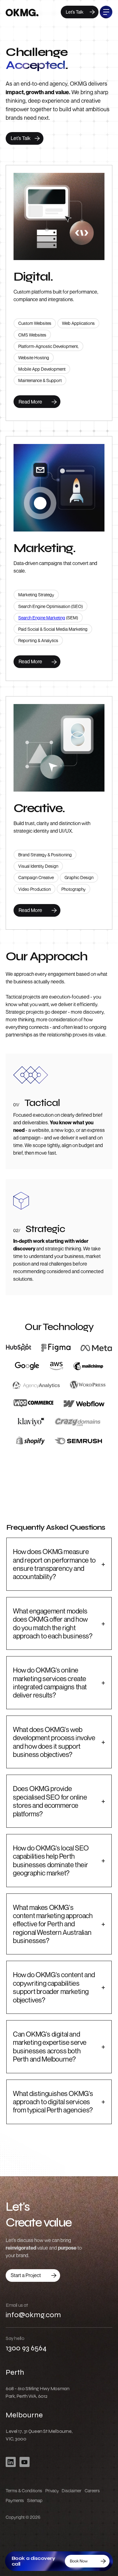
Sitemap (35, 2500)
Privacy (52, 2491)
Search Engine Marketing (42, 618)
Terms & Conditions (24, 2491)
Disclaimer (72, 2491)
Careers (92, 2491)
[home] (22, 14)
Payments (15, 2500)
